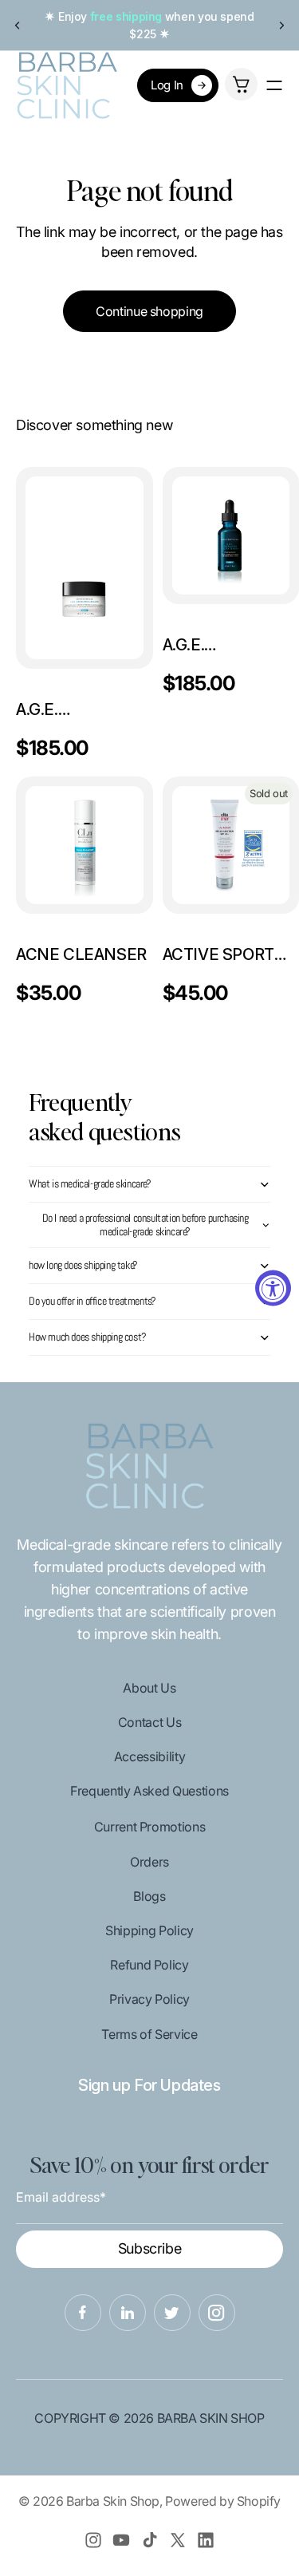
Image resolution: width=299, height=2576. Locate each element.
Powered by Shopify (223, 2501)
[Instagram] (93, 2540)
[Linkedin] (206, 2540)
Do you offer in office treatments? (92, 1301)
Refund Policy (149, 1965)
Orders (149, 1862)
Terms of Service (149, 2034)
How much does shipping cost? (88, 1337)
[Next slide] (281, 26)
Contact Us (149, 1722)
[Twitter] (178, 2540)
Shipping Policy (149, 1930)
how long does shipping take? (83, 1265)
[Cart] (241, 84)
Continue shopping (149, 311)
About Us (149, 1688)
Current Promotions (150, 1827)
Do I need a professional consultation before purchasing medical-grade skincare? (146, 1225)
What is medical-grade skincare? (90, 1183)
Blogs (149, 1896)
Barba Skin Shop (113, 2501)
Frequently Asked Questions (149, 1791)
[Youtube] (121, 2540)
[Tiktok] (150, 2540)
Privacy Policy (149, 1999)
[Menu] (274, 85)
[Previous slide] (18, 26)
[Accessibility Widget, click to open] (273, 1288)
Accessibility (149, 1756)
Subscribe (150, 2248)
